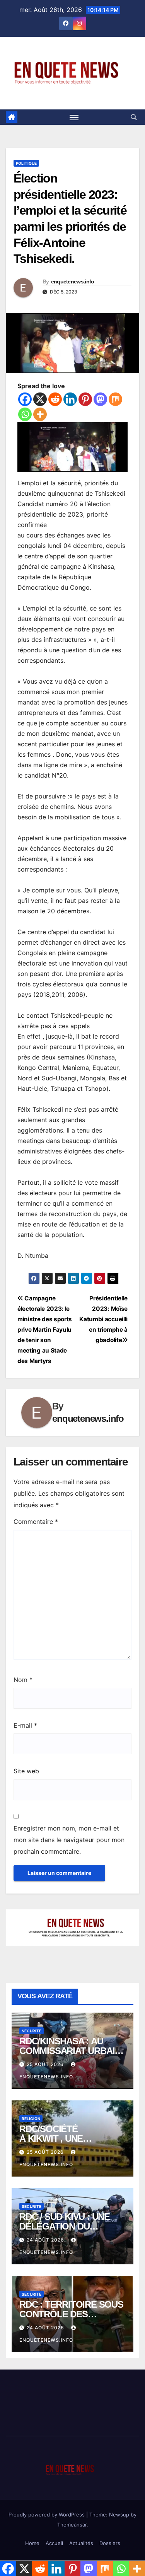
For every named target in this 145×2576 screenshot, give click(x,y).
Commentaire (36, 1522)
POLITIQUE (26, 163)
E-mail (25, 1725)
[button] (134, 117)
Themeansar (72, 2525)
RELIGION (31, 2119)
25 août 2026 (46, 2064)
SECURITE (32, 2031)
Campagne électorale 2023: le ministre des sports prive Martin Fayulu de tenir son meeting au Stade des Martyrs (45, 1330)
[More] (40, 414)
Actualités (81, 2543)
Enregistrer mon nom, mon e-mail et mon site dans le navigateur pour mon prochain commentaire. (69, 1840)
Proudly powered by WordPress (47, 2515)
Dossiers (110, 2543)
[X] (40, 399)
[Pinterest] (85, 399)
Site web (26, 1771)
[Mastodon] (100, 399)
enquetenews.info (73, 281)
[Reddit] (55, 399)
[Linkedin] (70, 399)
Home (32, 2543)
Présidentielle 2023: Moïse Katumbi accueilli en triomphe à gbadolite (103, 1319)
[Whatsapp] (25, 414)
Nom (23, 1680)
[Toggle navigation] (74, 117)
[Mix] (115, 399)
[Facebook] (25, 399)
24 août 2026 (46, 2240)
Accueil (54, 2543)
